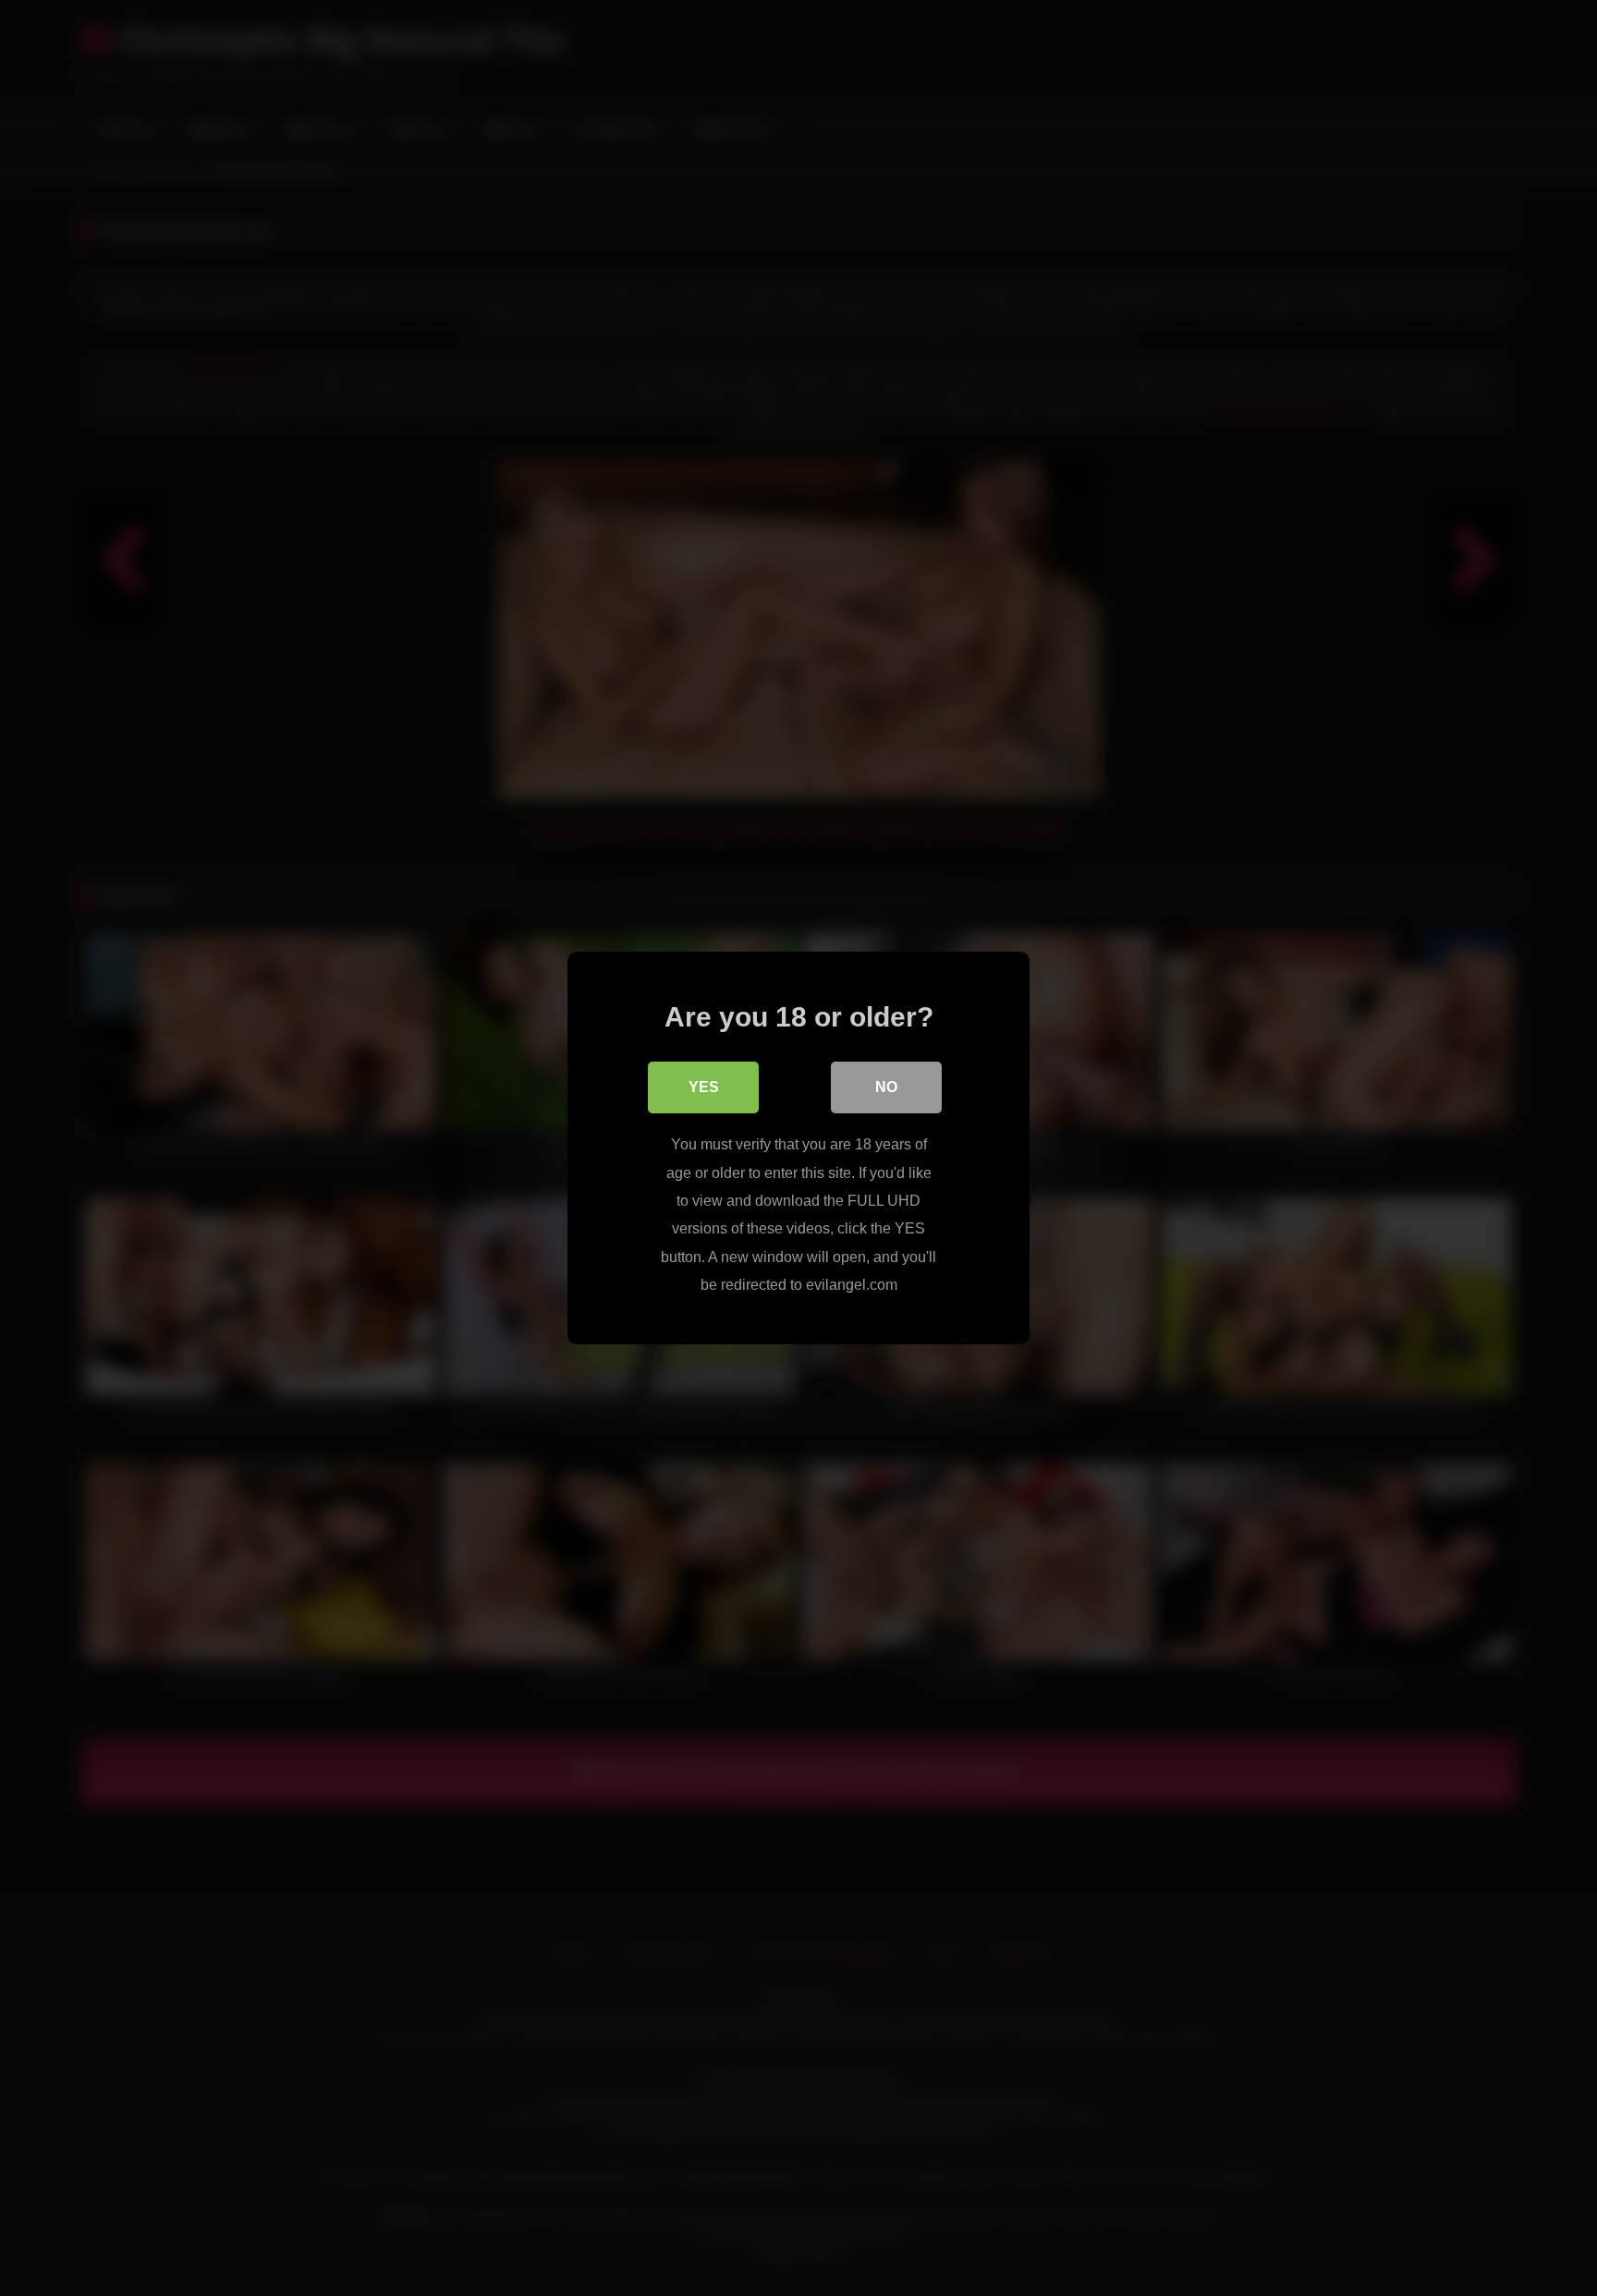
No (886, 1087)
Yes (704, 1087)
